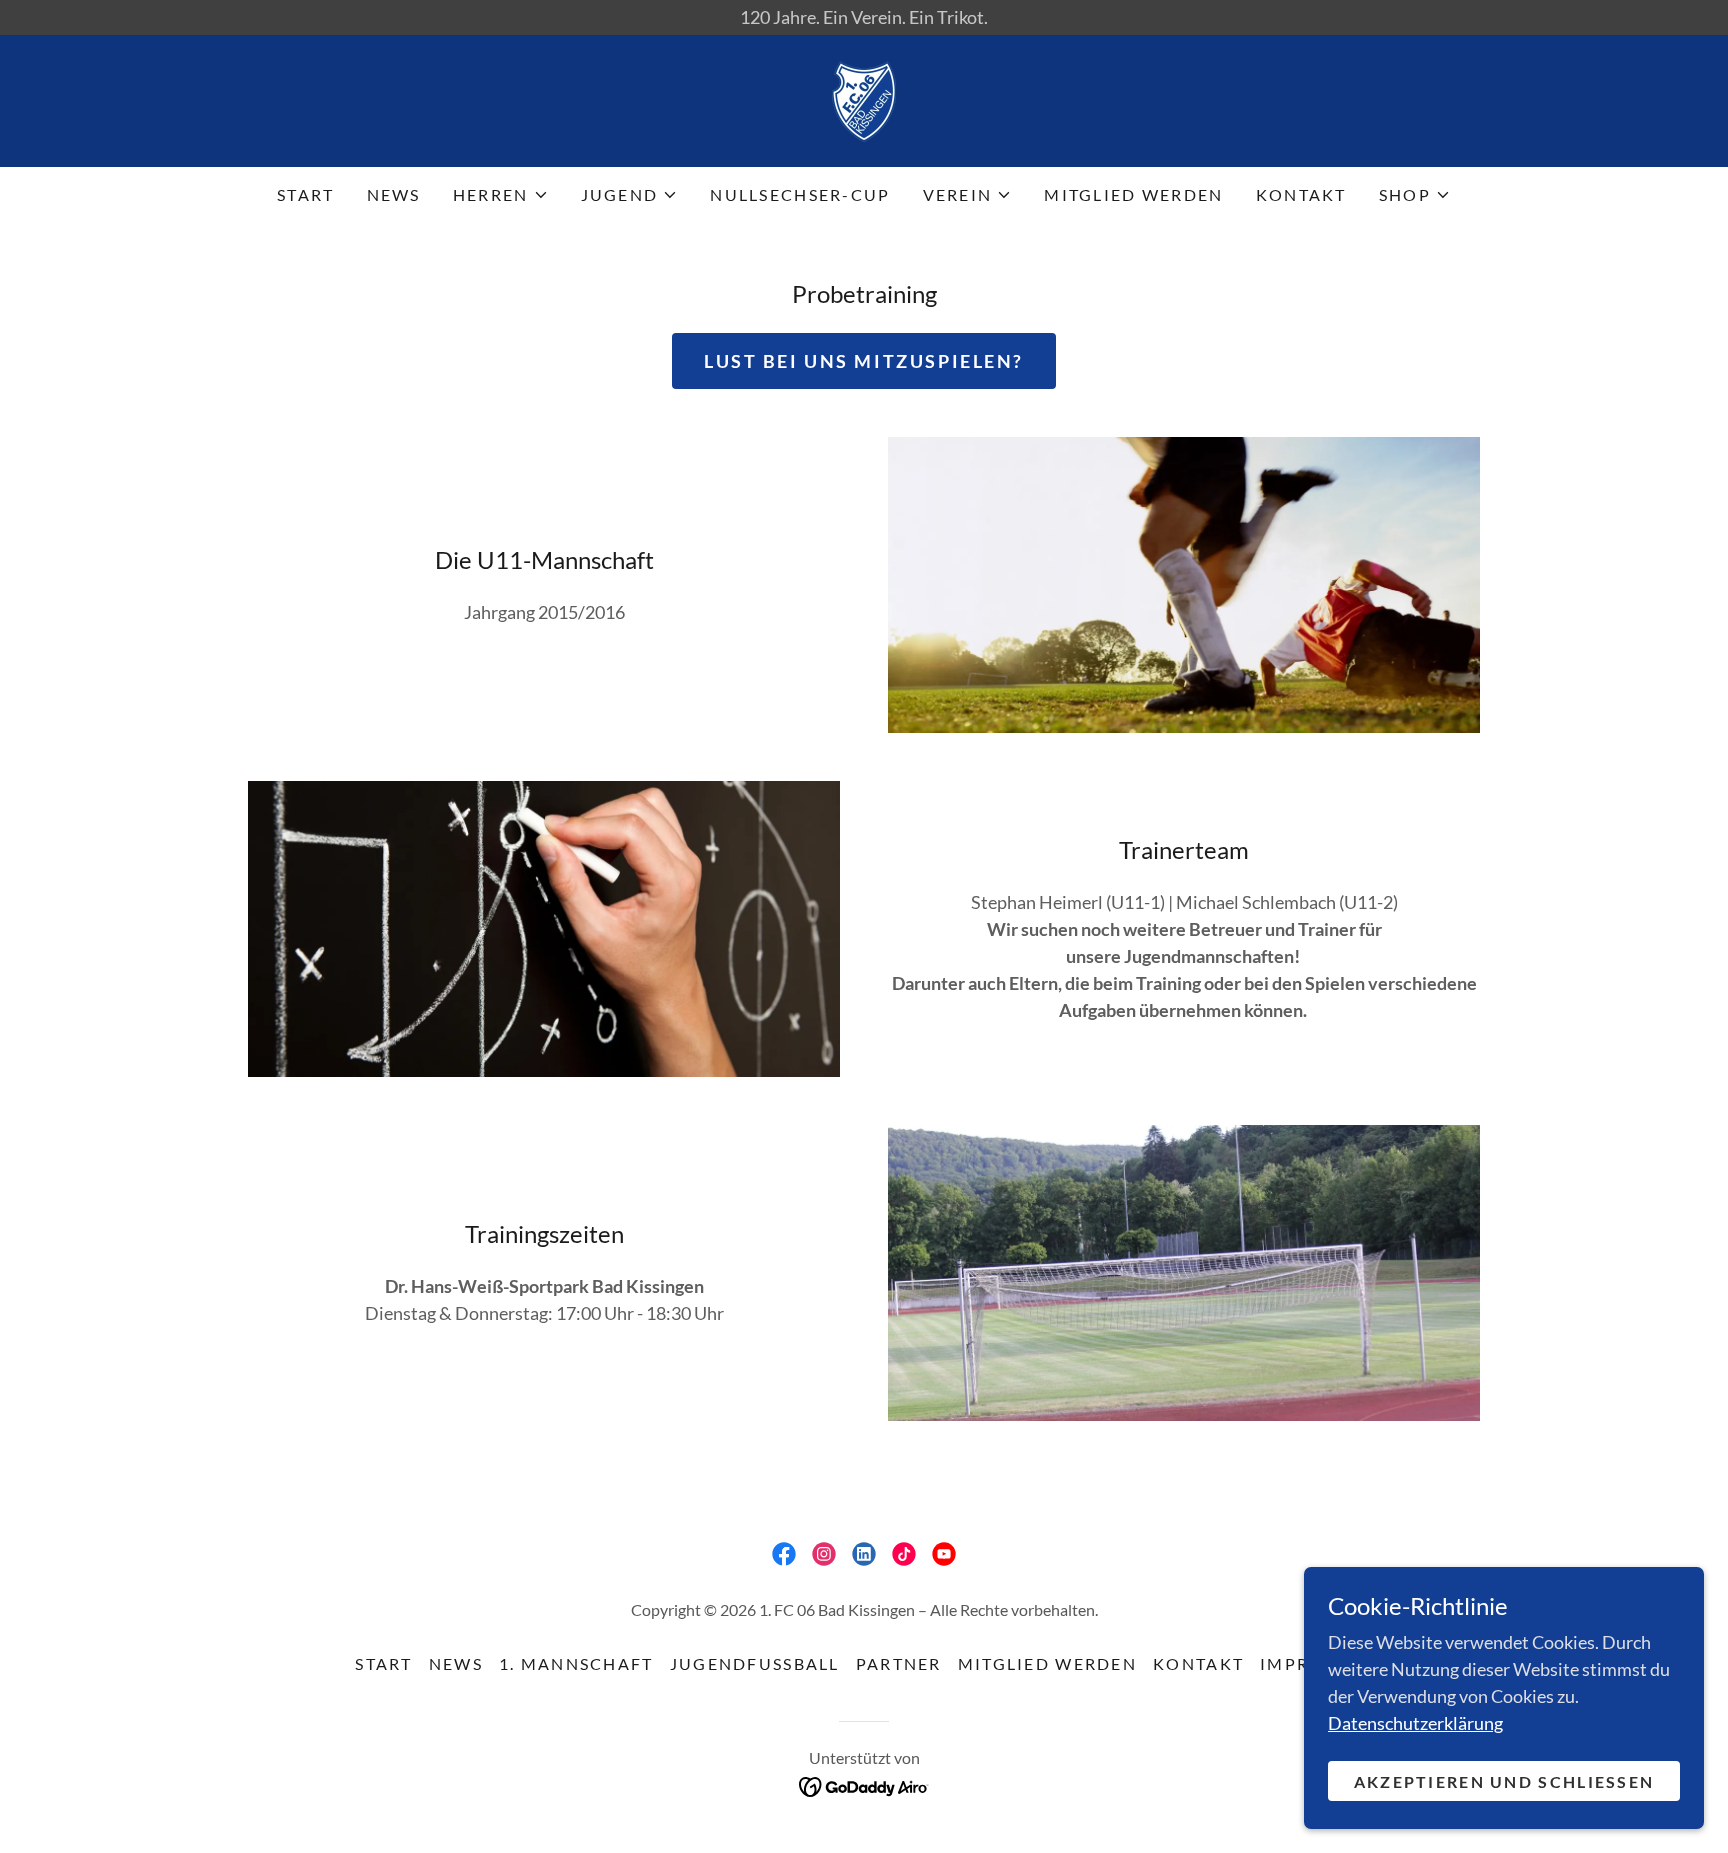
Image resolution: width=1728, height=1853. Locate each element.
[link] (864, 99)
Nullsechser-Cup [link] (800, 194)
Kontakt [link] (1301, 194)
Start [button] (383, 1663)
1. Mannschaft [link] (576, 1663)
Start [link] (305, 194)
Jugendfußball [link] (755, 1663)
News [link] (394, 194)
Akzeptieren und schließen (1504, 1781)
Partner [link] (899, 1663)
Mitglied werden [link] (1133, 194)
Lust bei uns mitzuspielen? (864, 361)
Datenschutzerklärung (1415, 1723)
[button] (501, 195)
